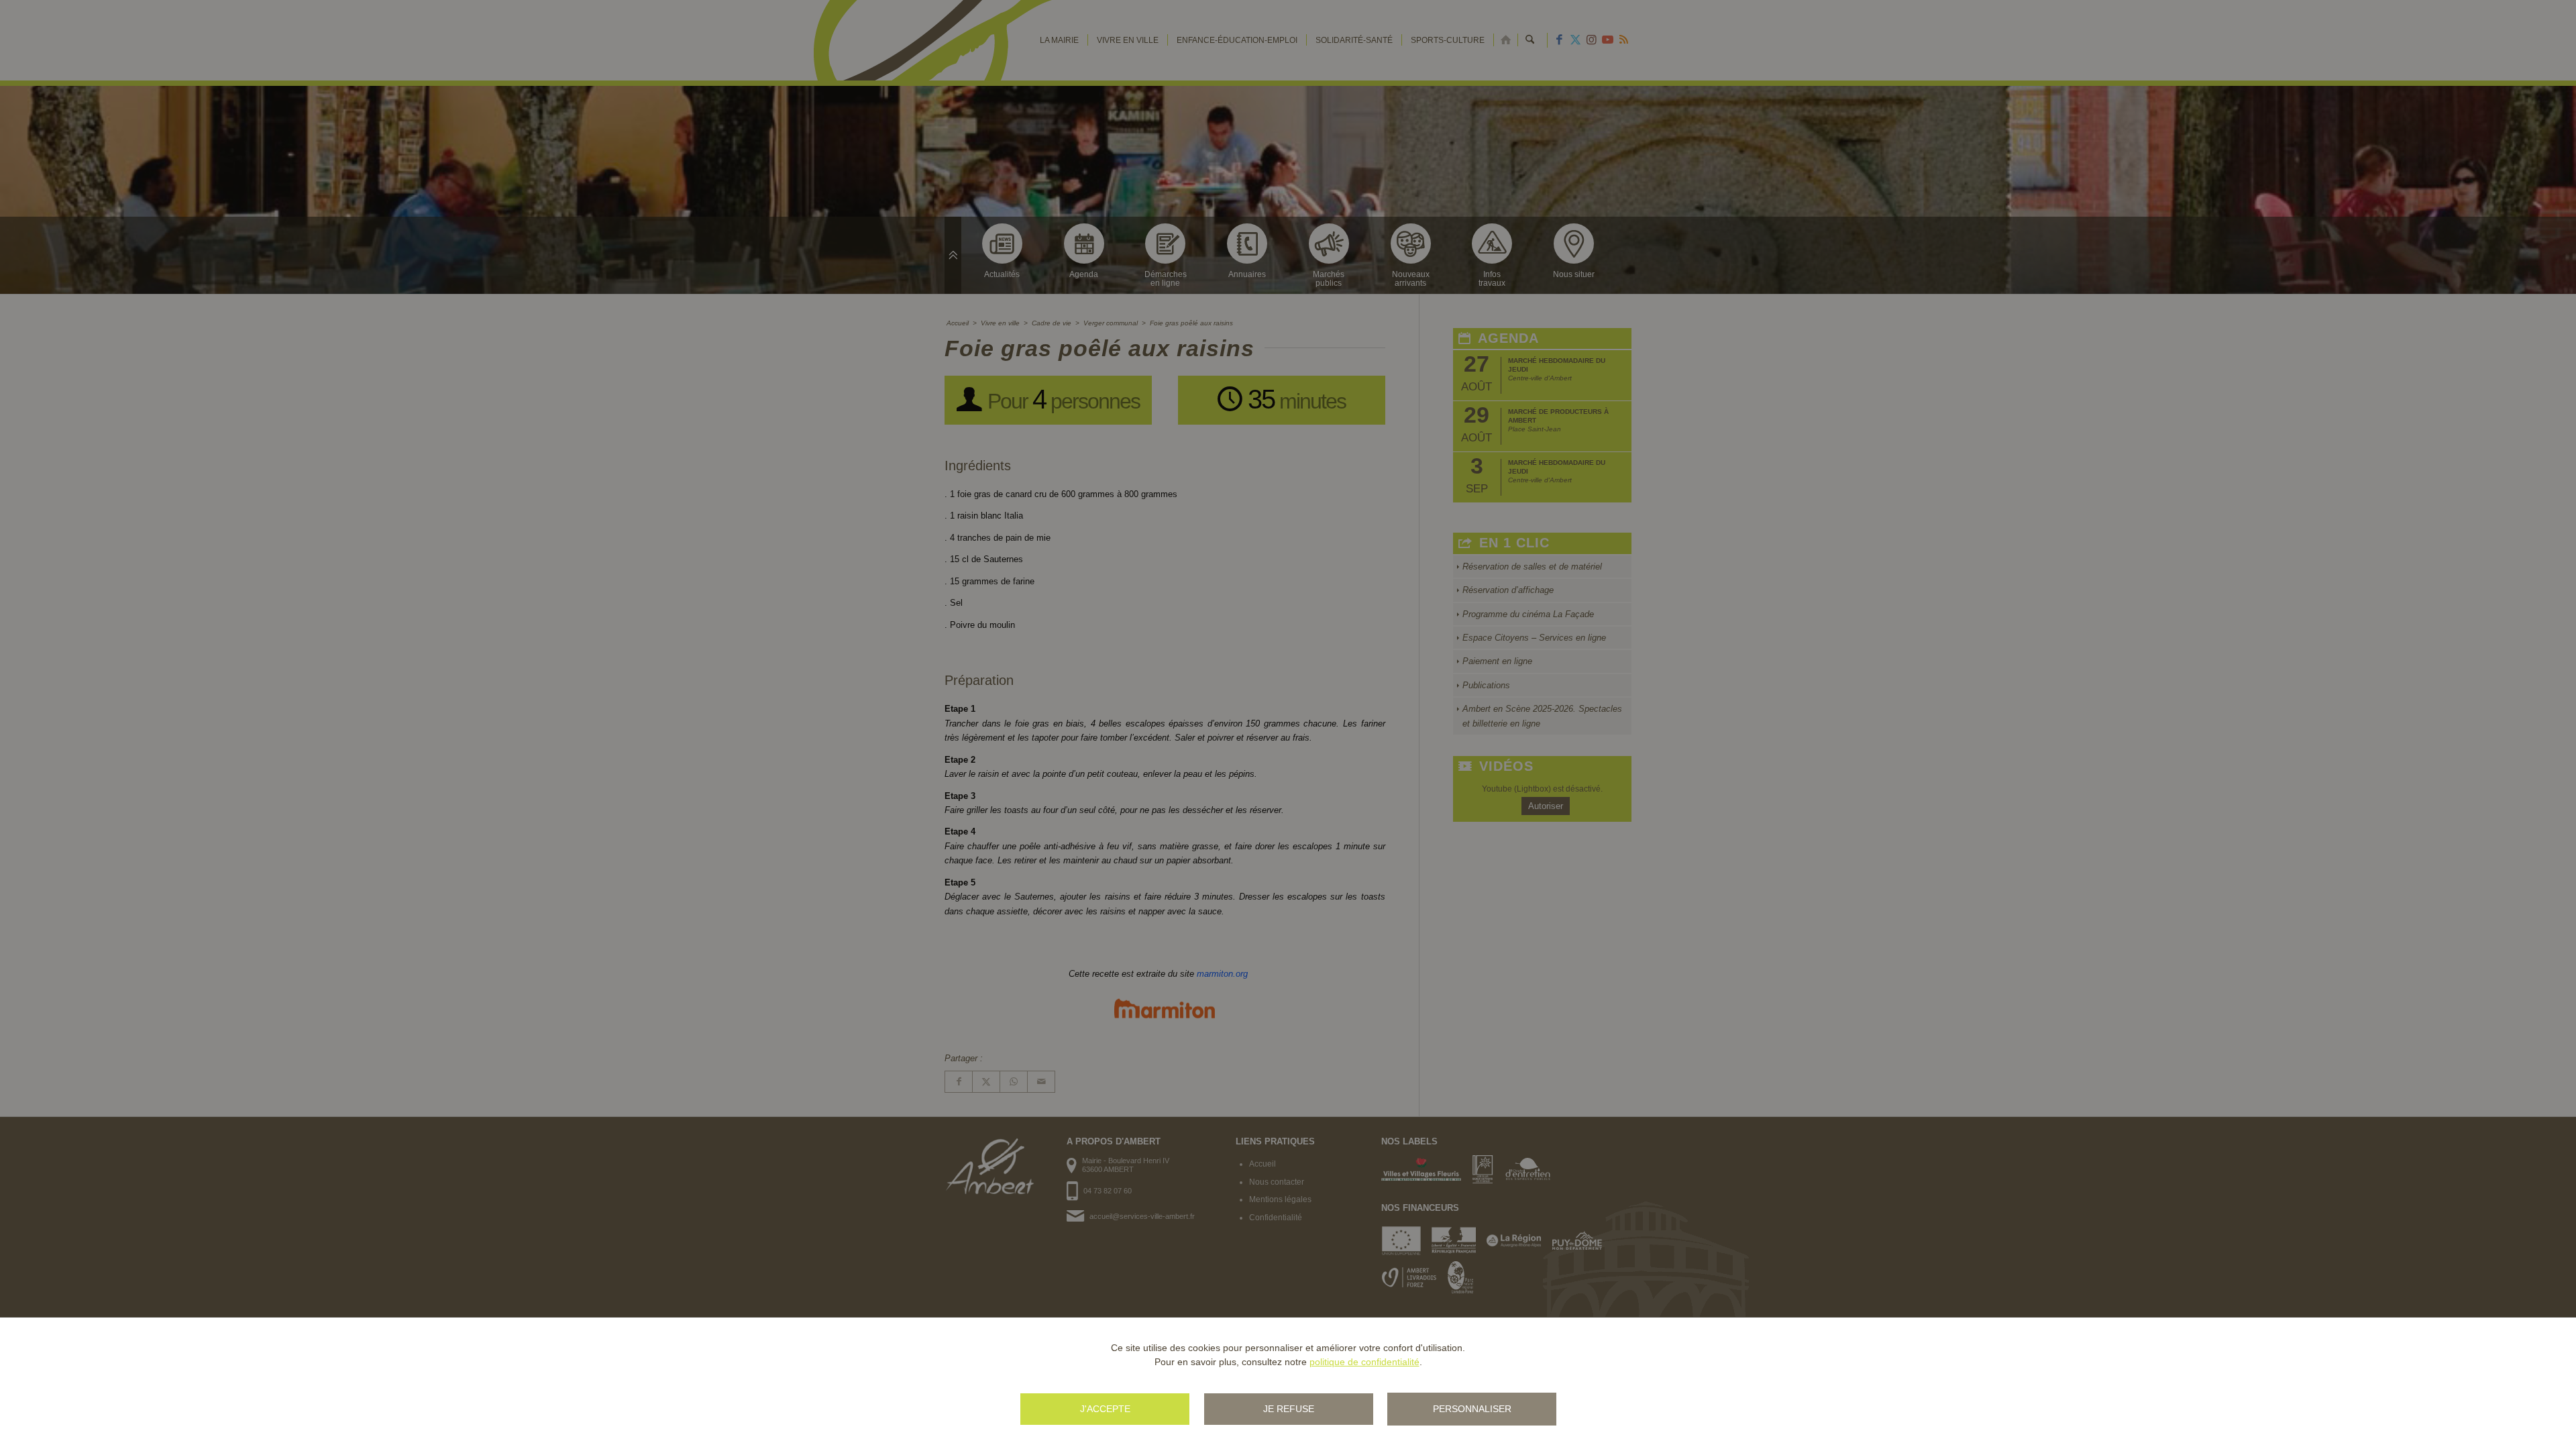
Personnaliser (1472, 1409)
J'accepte (1105, 1409)
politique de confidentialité (1364, 1362)
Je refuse (1289, 1409)
